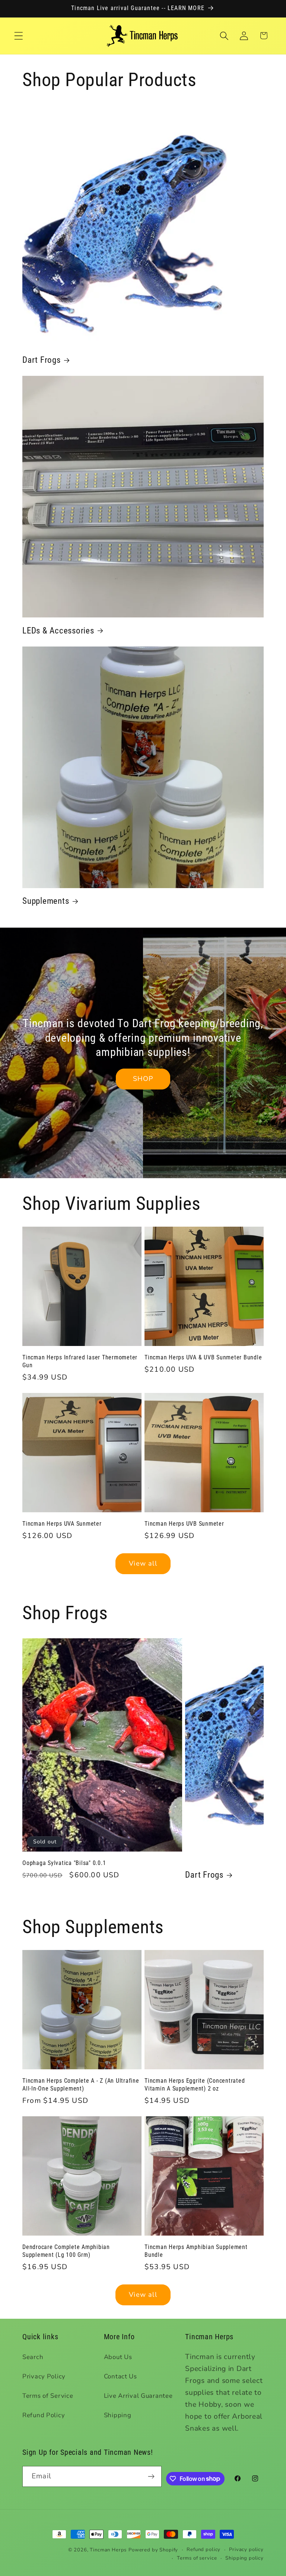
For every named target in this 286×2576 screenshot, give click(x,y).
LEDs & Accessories (58, 630)
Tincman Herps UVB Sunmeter (184, 1524)
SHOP (143, 1079)
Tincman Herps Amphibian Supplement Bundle (196, 2251)
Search (33, 2357)
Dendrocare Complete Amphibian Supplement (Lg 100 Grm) (66, 2251)
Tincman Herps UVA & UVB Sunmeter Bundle (203, 1357)
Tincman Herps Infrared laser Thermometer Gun (80, 1361)
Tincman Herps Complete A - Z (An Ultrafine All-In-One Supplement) (81, 2085)
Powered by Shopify (153, 2550)
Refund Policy (44, 2415)
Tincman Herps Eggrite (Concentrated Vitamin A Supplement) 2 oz (195, 2085)
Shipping (118, 2415)
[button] (19, 36)
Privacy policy (246, 2550)
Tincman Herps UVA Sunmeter (62, 1524)
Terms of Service (48, 2396)
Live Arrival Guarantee (138, 2396)
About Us (118, 2357)
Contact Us (120, 2376)
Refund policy (204, 2550)
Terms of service (197, 2558)
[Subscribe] (151, 2476)
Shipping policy (244, 2558)
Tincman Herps (108, 2550)
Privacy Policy (44, 2376)
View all (143, 1563)
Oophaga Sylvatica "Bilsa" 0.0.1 (64, 1863)
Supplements (46, 901)
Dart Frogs (42, 360)
